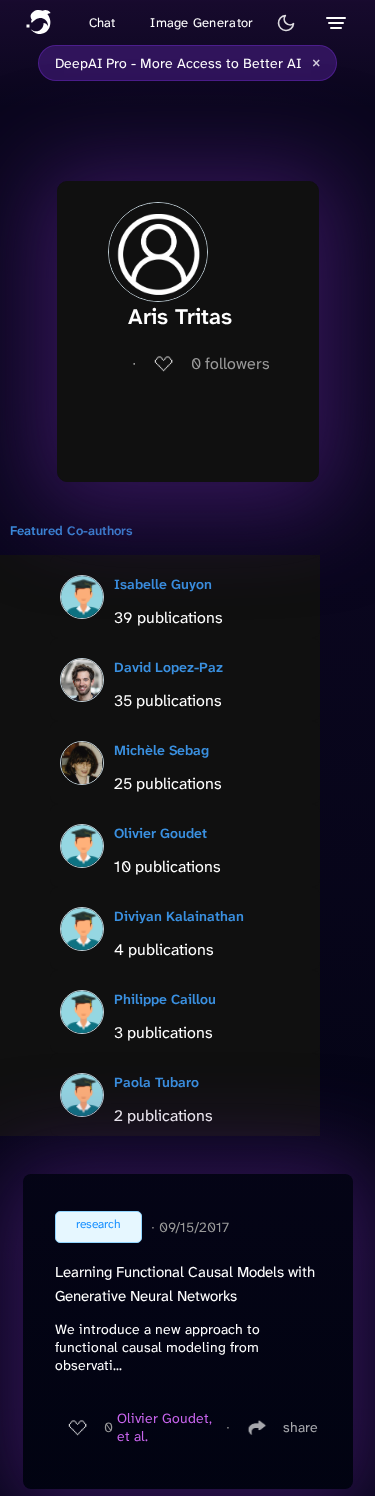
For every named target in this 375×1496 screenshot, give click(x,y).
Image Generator (201, 22)
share (300, 1427)
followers (230, 363)
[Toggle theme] (286, 23)
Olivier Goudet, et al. (164, 1427)
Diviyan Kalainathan (179, 916)
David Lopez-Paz (168, 667)
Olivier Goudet (160, 833)
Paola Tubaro (156, 1082)
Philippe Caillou (165, 999)
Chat (102, 22)
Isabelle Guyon (163, 584)
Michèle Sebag (161, 750)
